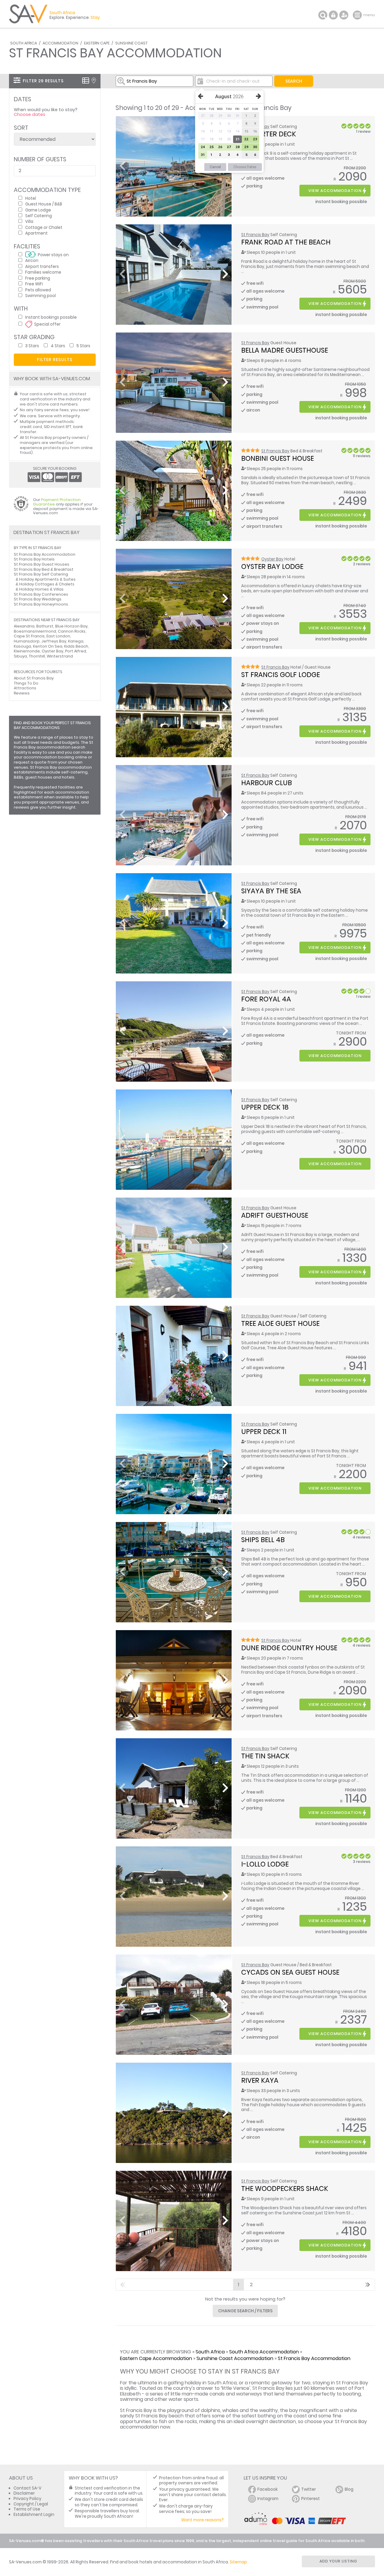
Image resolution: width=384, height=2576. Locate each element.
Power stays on (53, 255)
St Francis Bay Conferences (41, 594)
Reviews (22, 693)
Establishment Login (34, 2515)
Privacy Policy (27, 2499)
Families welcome (43, 272)
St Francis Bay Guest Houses (42, 564)
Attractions (25, 688)
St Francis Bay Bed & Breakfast (44, 569)
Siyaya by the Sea (271, 891)
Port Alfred (76, 651)
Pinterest (310, 2499)
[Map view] (94, 80)
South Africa (24, 43)
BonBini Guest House (277, 458)
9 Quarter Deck (269, 134)
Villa (29, 221)
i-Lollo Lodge (265, 1864)
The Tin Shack (265, 1756)
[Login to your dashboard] (333, 15)
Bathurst (45, 626)
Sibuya (20, 656)
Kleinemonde (27, 651)
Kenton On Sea (48, 646)
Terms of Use (27, 2509)
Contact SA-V (27, 2488)
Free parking (38, 278)
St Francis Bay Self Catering (41, 574)
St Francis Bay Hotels (34, 559)
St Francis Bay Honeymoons (41, 604)
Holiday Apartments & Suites (47, 579)
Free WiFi (34, 284)
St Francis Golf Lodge (280, 675)
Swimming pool (40, 295)
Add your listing (338, 2561)
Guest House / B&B (44, 204)
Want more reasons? (202, 2520)
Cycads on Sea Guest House (290, 1972)
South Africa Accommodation (264, 2352)
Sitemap (238, 2562)
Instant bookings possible (51, 317)
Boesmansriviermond (35, 631)
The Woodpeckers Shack (285, 2189)
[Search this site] (323, 15)
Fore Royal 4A (266, 999)
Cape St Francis (29, 636)
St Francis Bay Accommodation (314, 2358)
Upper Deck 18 (265, 1107)
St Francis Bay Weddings (38, 599)
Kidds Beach (76, 646)
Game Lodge (38, 210)
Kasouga (22, 646)
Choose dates (30, 114)
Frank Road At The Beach (286, 242)
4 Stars (58, 346)
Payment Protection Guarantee (57, 502)
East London (58, 636)
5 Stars (83, 346)
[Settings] (344, 15)
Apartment (36, 233)
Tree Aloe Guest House (280, 1323)
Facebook (268, 2489)
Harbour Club (267, 783)
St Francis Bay (255, 235)
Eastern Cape (97, 43)
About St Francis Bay (34, 678)
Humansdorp (27, 641)
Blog (349, 2489)
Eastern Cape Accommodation (156, 2358)
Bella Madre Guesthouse (285, 350)
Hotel (31, 198)
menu (358, 15)
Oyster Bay (272, 559)
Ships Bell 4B (263, 1540)
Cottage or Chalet (44, 227)
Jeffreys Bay (54, 641)
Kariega (76, 641)
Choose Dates (245, 167)
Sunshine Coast (131, 43)
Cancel (215, 167)
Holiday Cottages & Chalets (47, 584)
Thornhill (37, 656)
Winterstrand (60, 656)
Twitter (309, 2489)
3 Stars (32, 346)
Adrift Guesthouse (275, 1215)
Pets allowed (38, 290)
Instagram (268, 2499)
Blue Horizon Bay (71, 626)
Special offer (47, 324)
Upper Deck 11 (264, 1432)
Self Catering (39, 216)
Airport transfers (42, 266)
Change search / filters (245, 2311)
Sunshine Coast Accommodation (235, 2358)
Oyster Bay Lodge (272, 567)
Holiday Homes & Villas (41, 589)
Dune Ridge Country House (289, 1648)
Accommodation (60, 43)
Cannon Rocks (72, 631)
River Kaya (260, 2080)
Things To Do (26, 683)
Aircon (32, 260)
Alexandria (24, 626)
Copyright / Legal (31, 2504)
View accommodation (335, 191)
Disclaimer (24, 2493)
